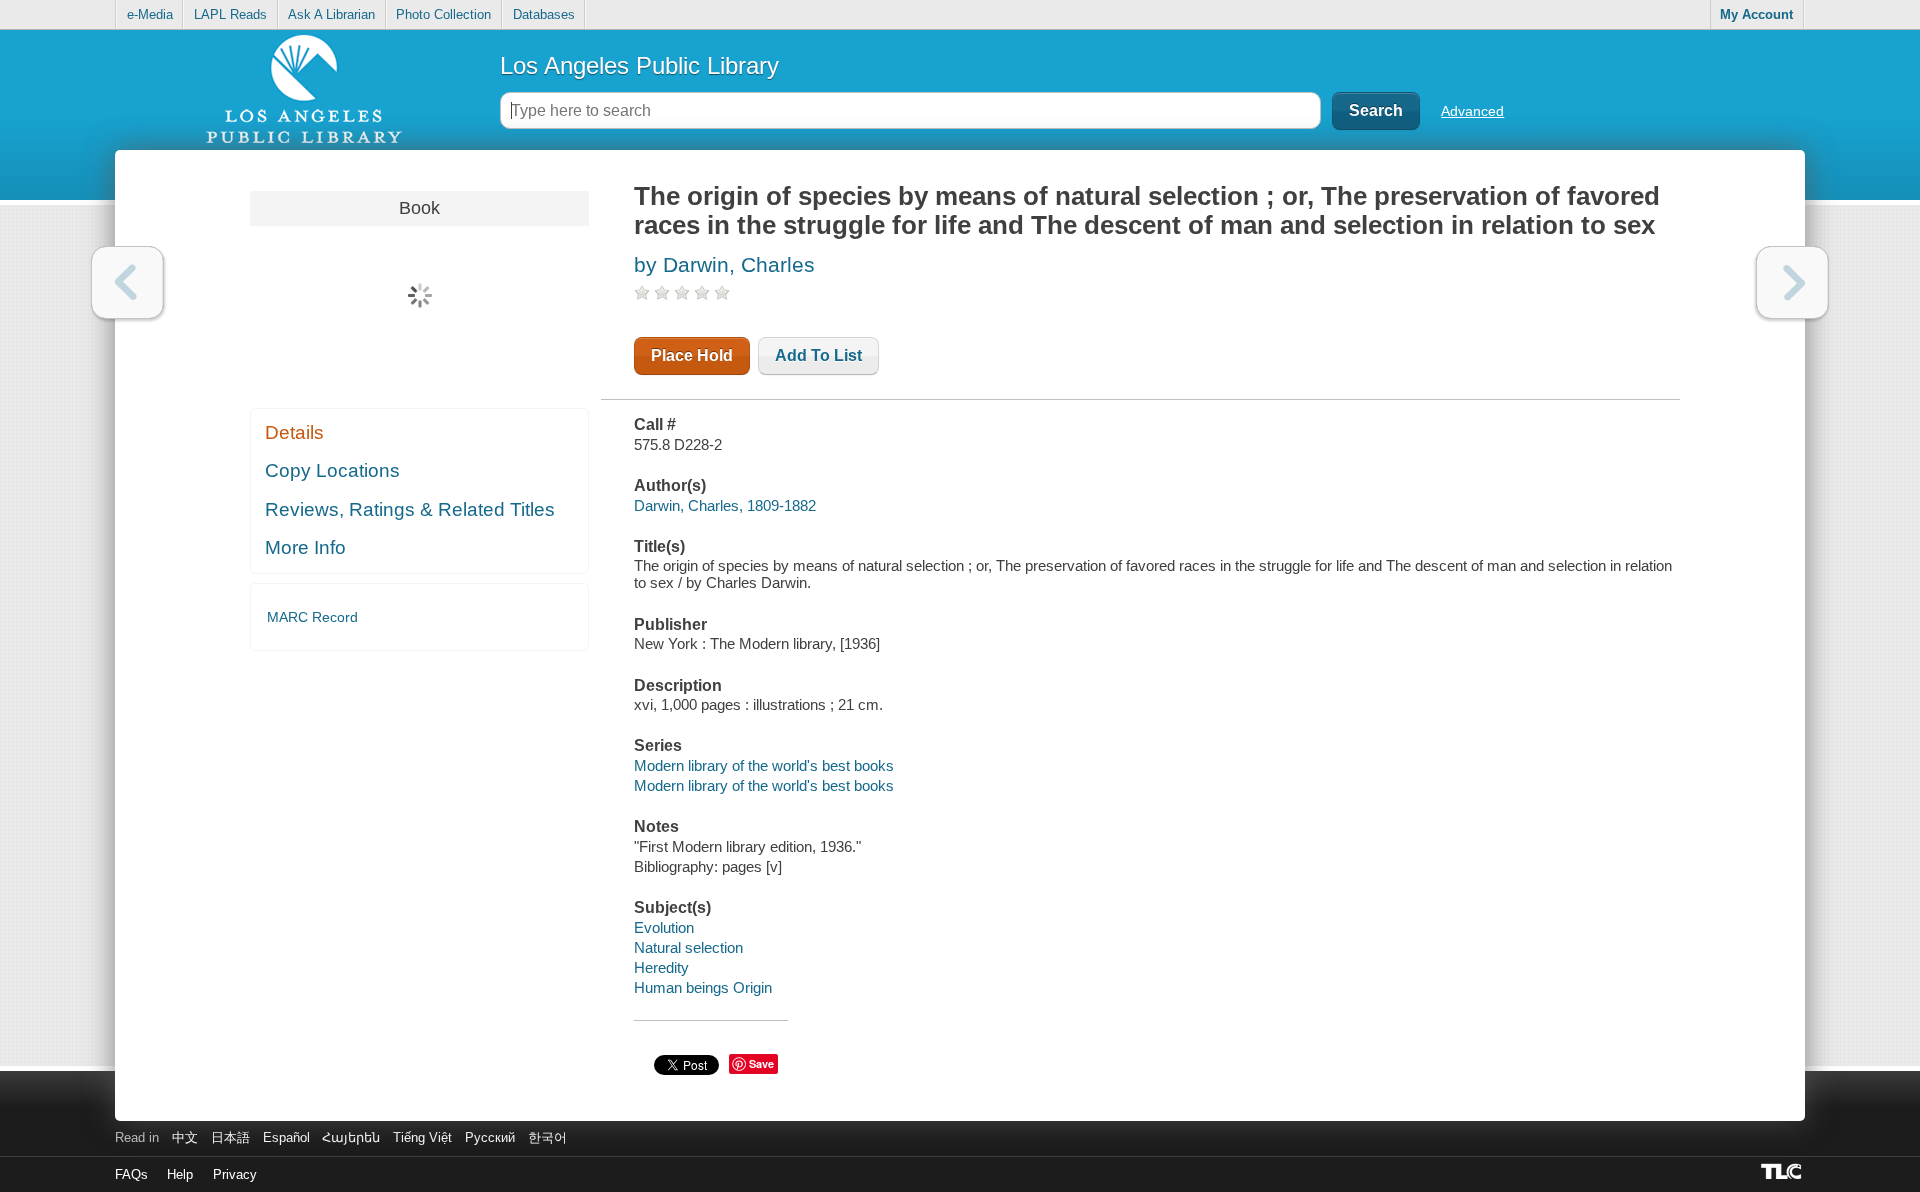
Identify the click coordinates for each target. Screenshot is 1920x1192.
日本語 (230, 1137)
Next (1792, 282)
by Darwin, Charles (724, 264)
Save (761, 1063)
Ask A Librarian (331, 14)
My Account (1756, 14)
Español (286, 1137)
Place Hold (692, 355)
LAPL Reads (230, 14)
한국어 (547, 1137)
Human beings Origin (703, 987)
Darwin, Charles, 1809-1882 (725, 505)
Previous (127, 282)
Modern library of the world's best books (764, 765)
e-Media (150, 14)
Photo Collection (443, 14)
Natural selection (688, 947)
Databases (544, 14)
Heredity (661, 967)
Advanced (1472, 111)
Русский (490, 1137)
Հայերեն (351, 1137)
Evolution (664, 927)
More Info (305, 547)
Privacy (235, 1174)
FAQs (131, 1174)
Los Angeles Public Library (639, 65)
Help (180, 1174)
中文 (185, 1137)
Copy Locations (332, 470)
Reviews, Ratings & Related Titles (410, 509)
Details (294, 432)
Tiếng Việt (422, 1137)
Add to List (818, 355)
